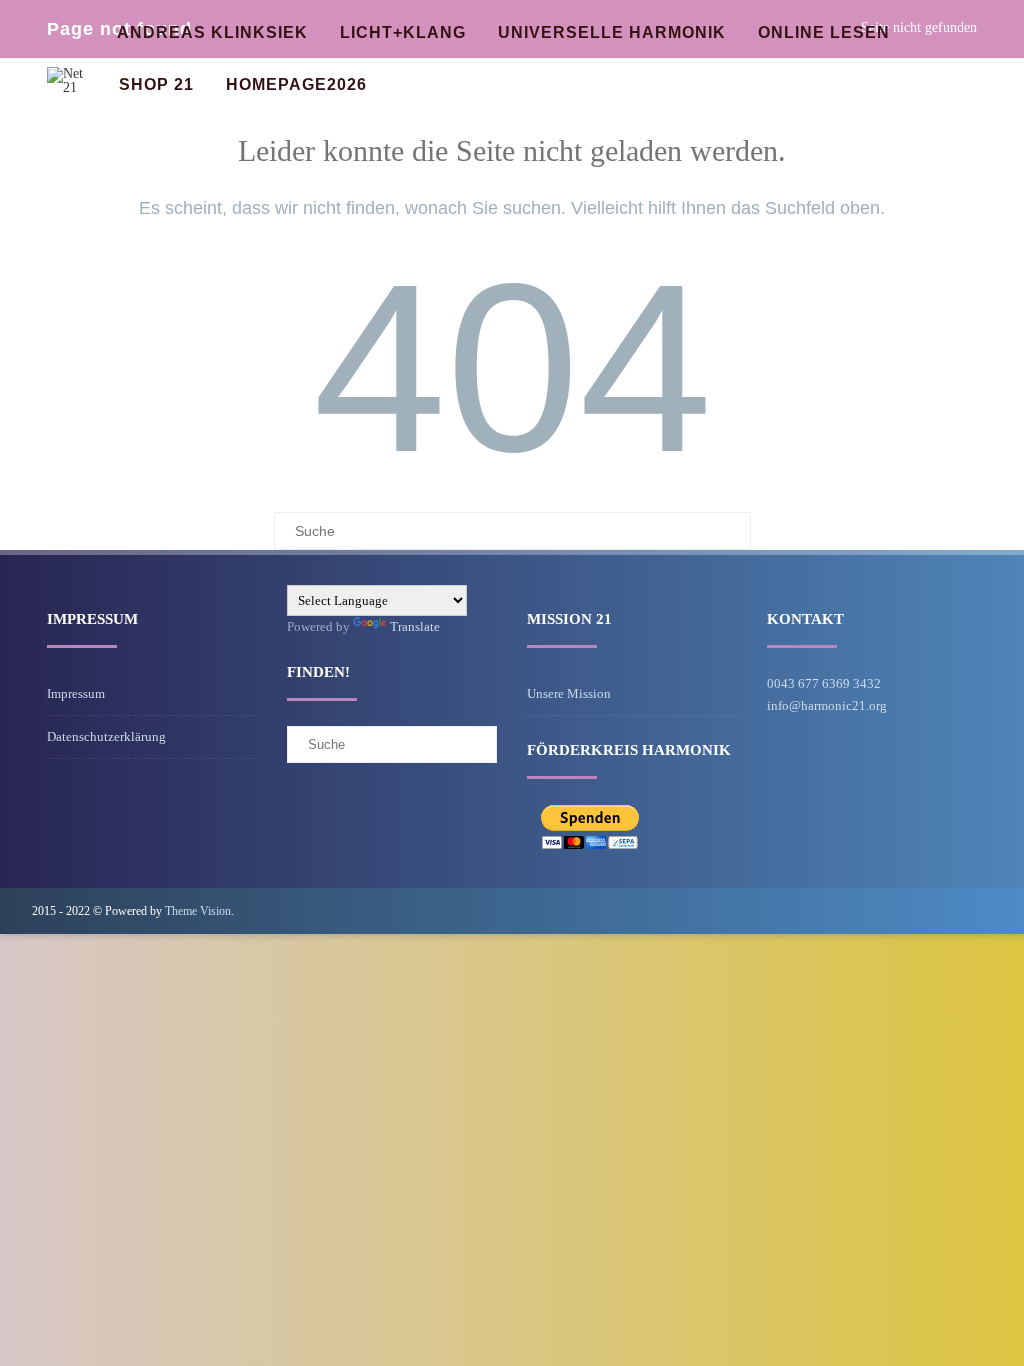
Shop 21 (156, 84)
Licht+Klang (403, 32)
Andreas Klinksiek (212, 32)
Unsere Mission (569, 693)
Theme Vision (198, 911)
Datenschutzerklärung (106, 736)
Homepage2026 (296, 84)
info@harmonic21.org (827, 705)
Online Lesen (824, 32)
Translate (415, 626)
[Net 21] (67, 87)
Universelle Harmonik (612, 32)
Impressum (76, 693)
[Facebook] (976, 910)
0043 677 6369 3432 (824, 683)
